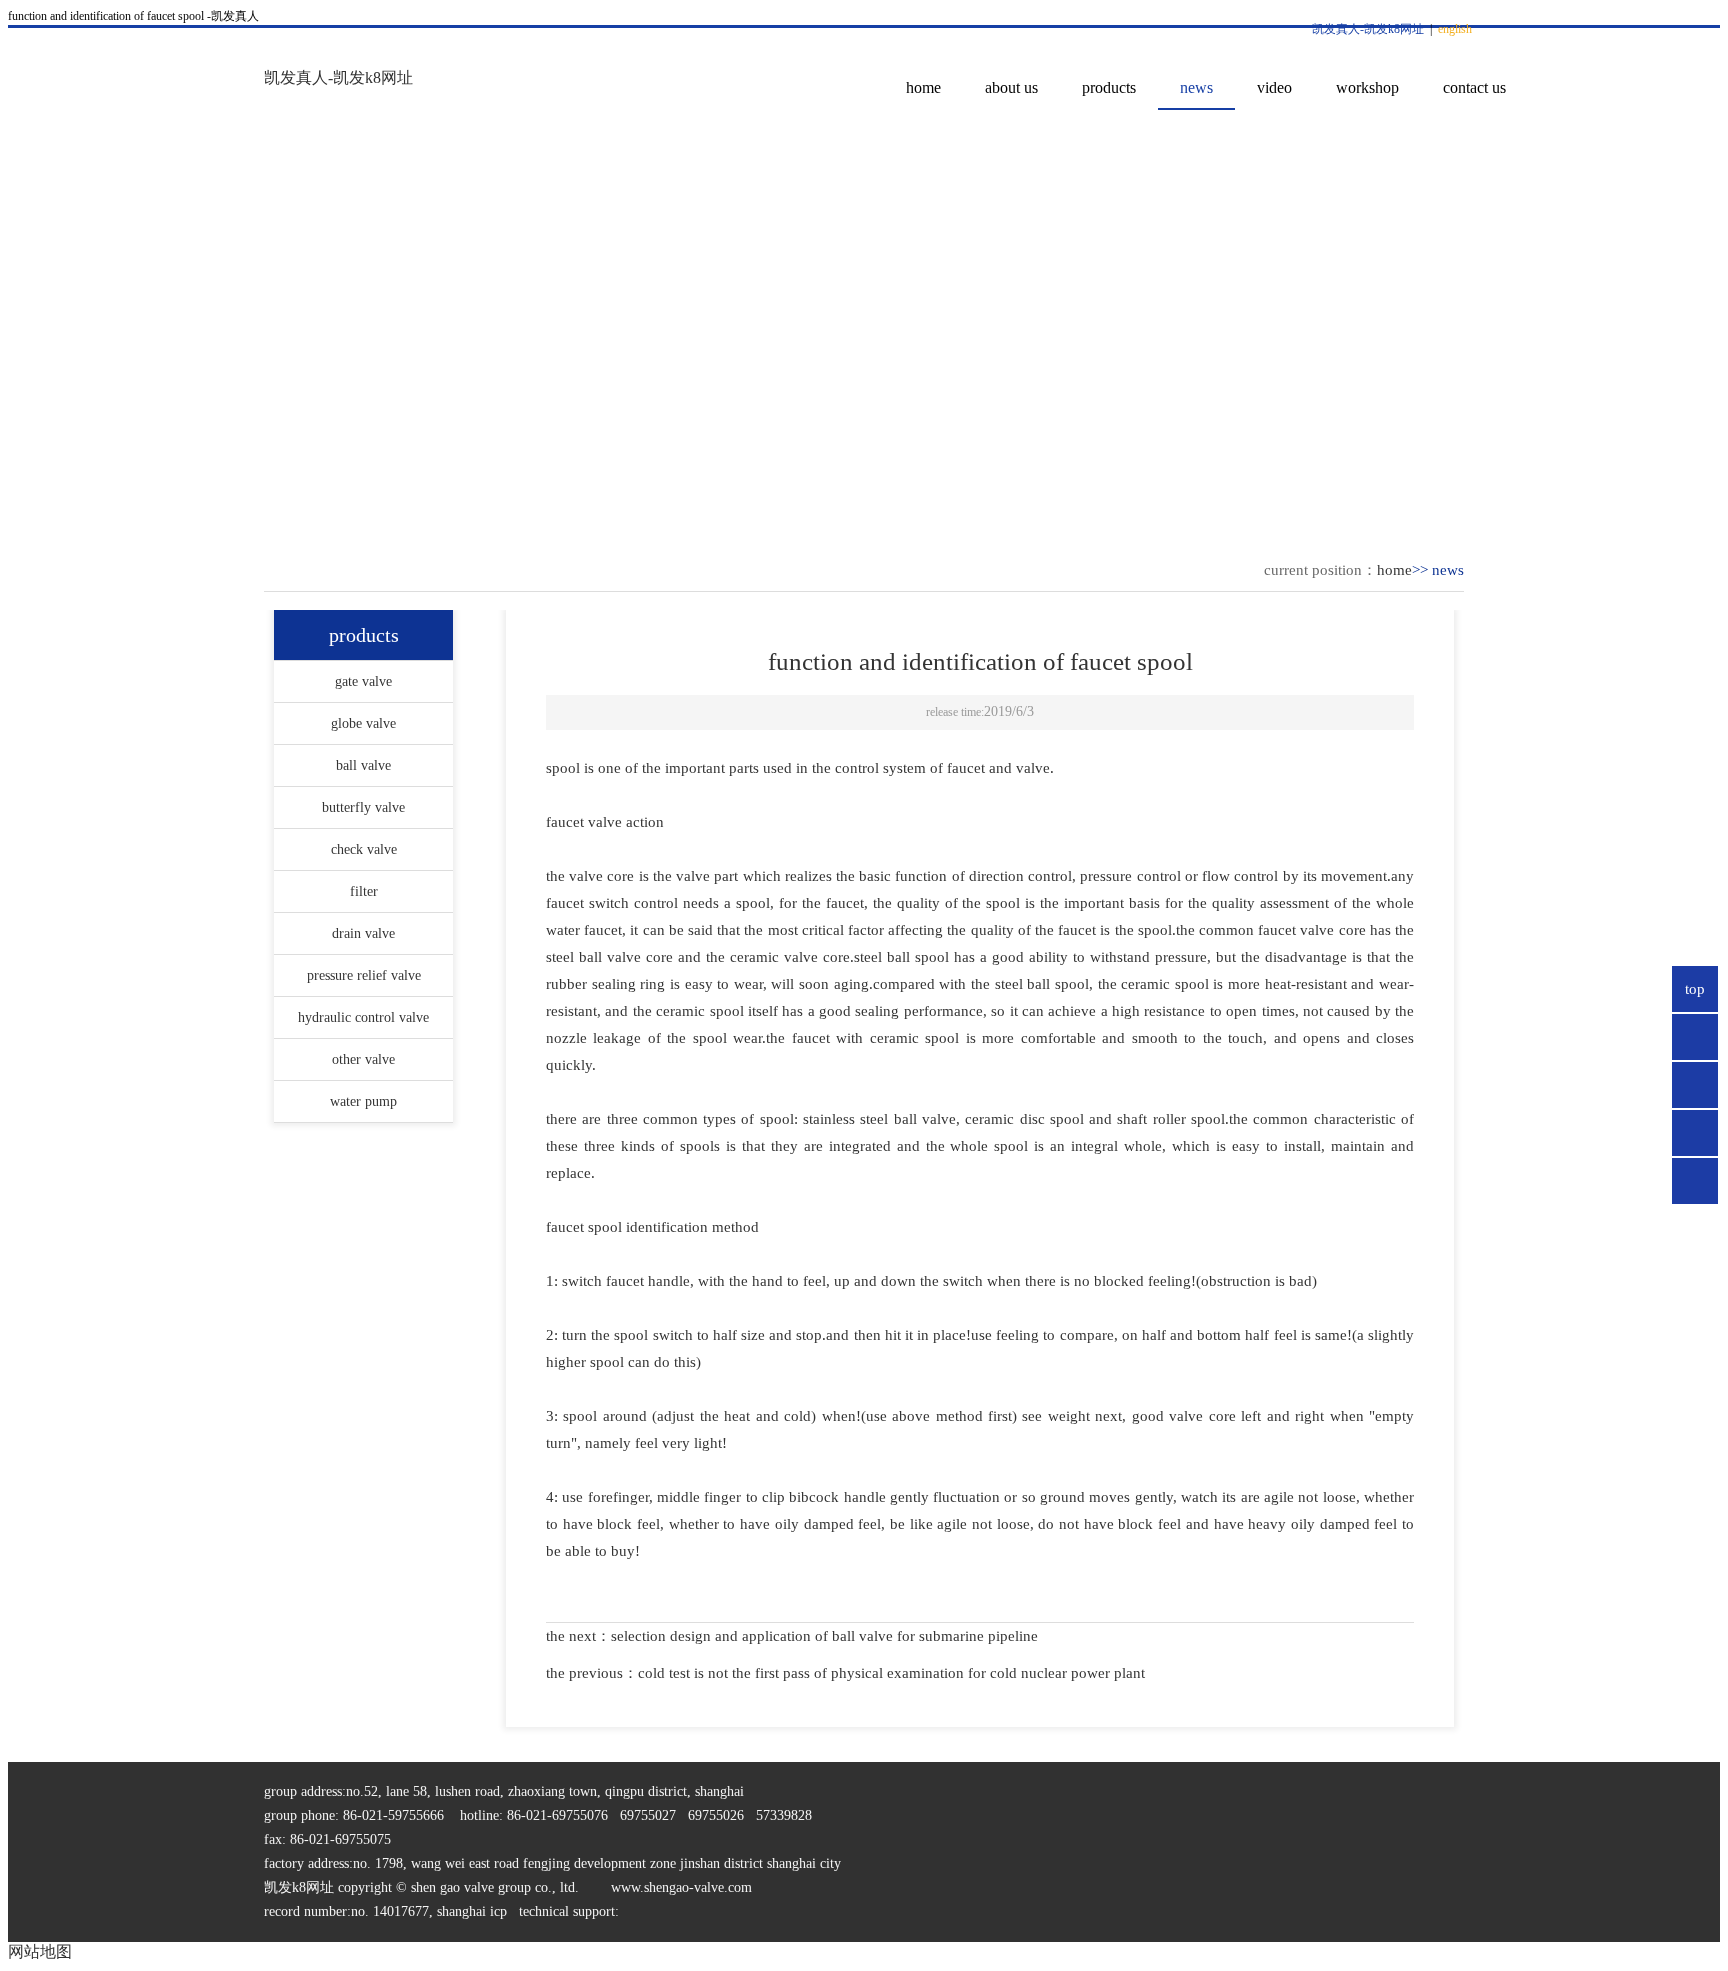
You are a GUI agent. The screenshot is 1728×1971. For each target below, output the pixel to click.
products (1109, 87)
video (1274, 87)
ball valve (363, 765)
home (923, 87)
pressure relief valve (364, 975)
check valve (364, 849)
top (1695, 989)
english (1455, 29)
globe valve (363, 723)
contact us (1474, 87)
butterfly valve (363, 807)
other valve (363, 1059)
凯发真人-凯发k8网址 (1368, 29)
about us (1011, 87)
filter (364, 891)
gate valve (363, 681)
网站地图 (40, 1951)
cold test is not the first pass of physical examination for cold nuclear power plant (891, 1673)
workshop (1367, 87)
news (1196, 87)
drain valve (363, 933)
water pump (363, 1101)
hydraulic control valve (363, 1017)
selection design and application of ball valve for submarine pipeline (824, 1636)
